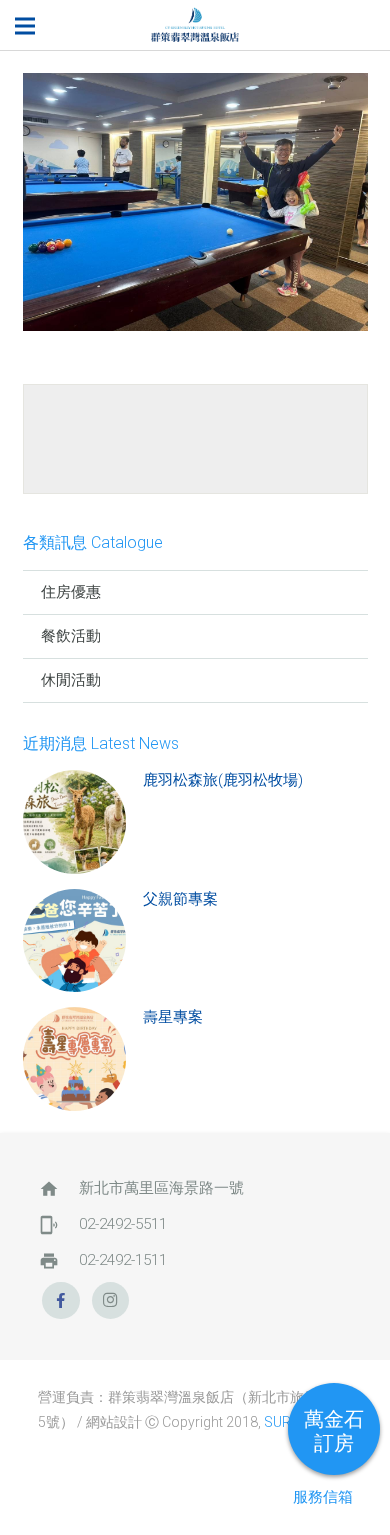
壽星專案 (173, 1017)
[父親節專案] (75, 941)
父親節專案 (180, 899)
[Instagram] (111, 1301)
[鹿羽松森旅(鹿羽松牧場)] (75, 822)
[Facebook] (61, 1301)
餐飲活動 (71, 636)
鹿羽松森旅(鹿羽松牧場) (223, 780)
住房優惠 (71, 592)
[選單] (25, 26)
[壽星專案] (75, 1059)
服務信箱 (323, 1497)
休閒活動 (71, 680)
